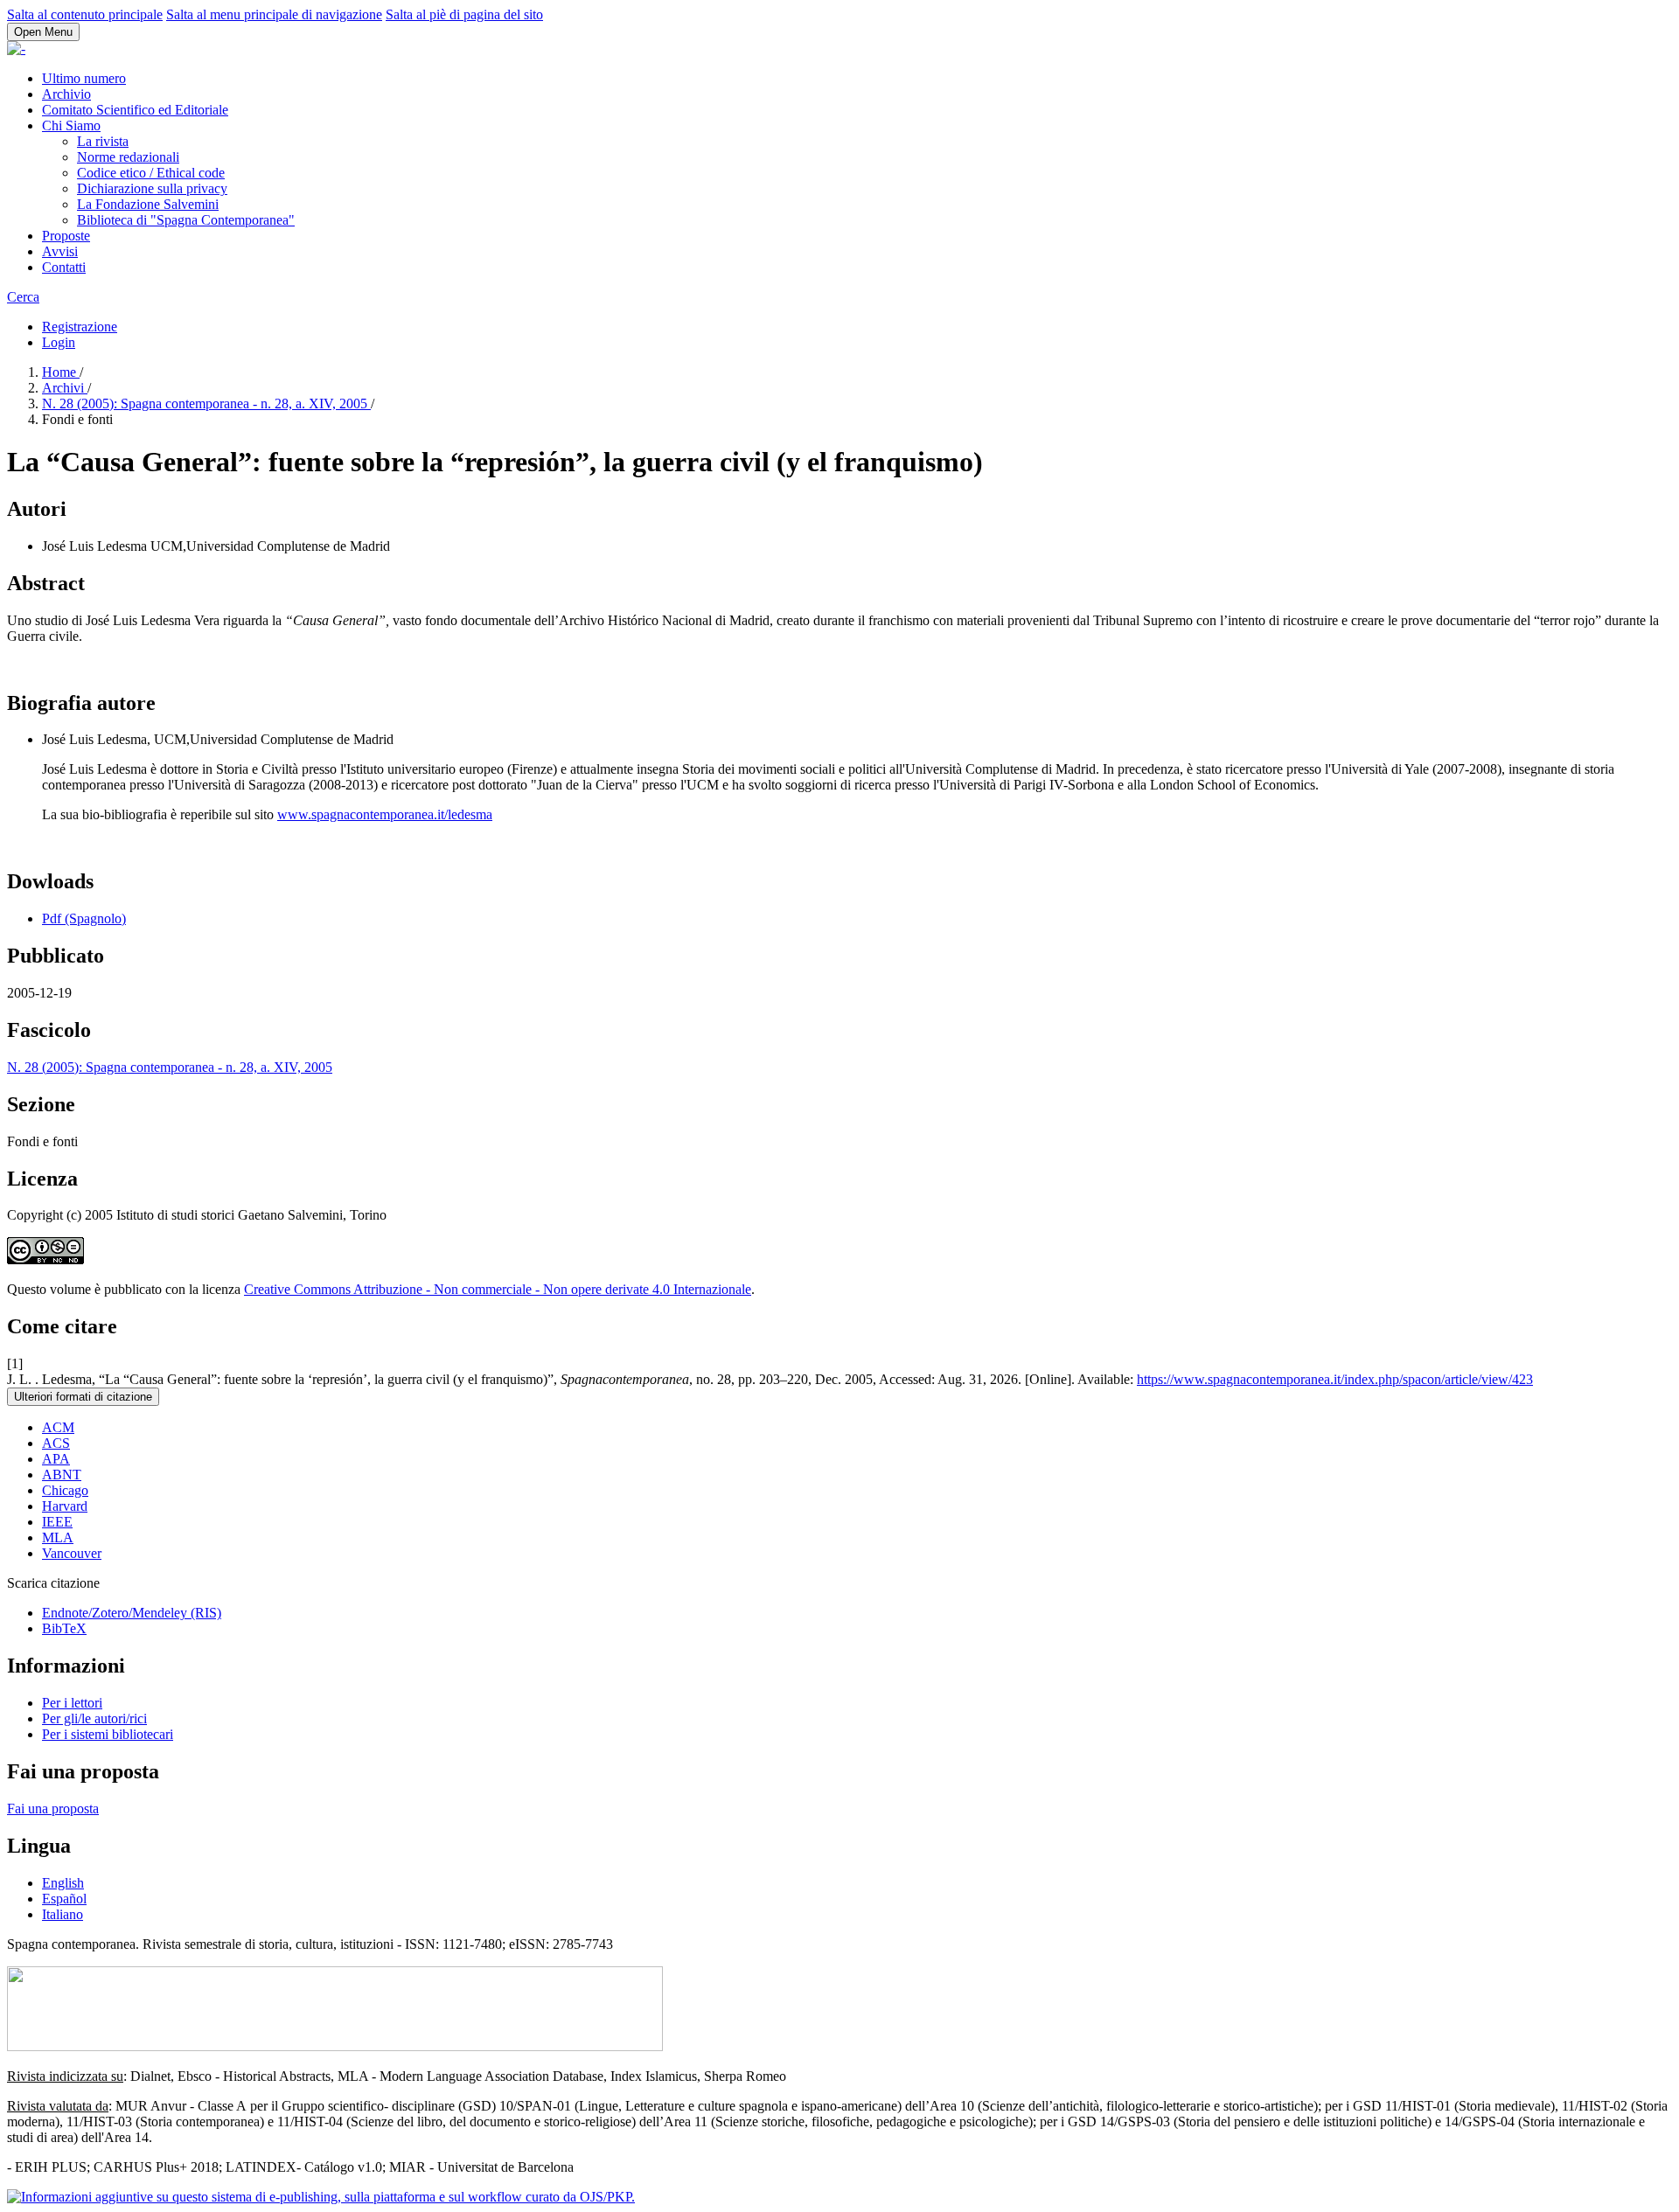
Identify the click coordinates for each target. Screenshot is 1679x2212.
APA (56, 1459)
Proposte (66, 236)
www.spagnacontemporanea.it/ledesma (385, 814)
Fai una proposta (53, 1809)
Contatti (64, 267)
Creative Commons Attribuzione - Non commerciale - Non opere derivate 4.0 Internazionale (498, 1289)
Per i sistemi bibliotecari (108, 1734)
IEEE (57, 1522)
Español (64, 1899)
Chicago (65, 1490)
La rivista (103, 141)
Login (59, 342)
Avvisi (60, 251)
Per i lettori (72, 1703)
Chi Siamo (71, 125)
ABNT (62, 1475)
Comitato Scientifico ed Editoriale (135, 110)
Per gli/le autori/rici (94, 1718)
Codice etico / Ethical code (151, 173)
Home (61, 372)
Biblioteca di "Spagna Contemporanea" (186, 220)
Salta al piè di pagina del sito (464, 14)
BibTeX (64, 1628)
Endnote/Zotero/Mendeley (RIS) (132, 1613)
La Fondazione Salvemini (148, 204)
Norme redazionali (128, 157)
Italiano (63, 1914)
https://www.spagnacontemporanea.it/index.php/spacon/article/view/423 (1335, 1379)
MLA (58, 1537)
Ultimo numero (84, 78)
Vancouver (72, 1553)
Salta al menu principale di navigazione (274, 14)
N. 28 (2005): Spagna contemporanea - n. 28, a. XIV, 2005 (206, 403)
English (63, 1883)
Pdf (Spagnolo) (84, 918)
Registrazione (80, 327)
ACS (56, 1443)
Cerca (23, 297)
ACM (58, 1427)
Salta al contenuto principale (85, 14)
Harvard (65, 1506)
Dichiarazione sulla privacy (152, 188)
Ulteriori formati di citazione (83, 1397)
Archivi (65, 388)
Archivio (66, 94)
